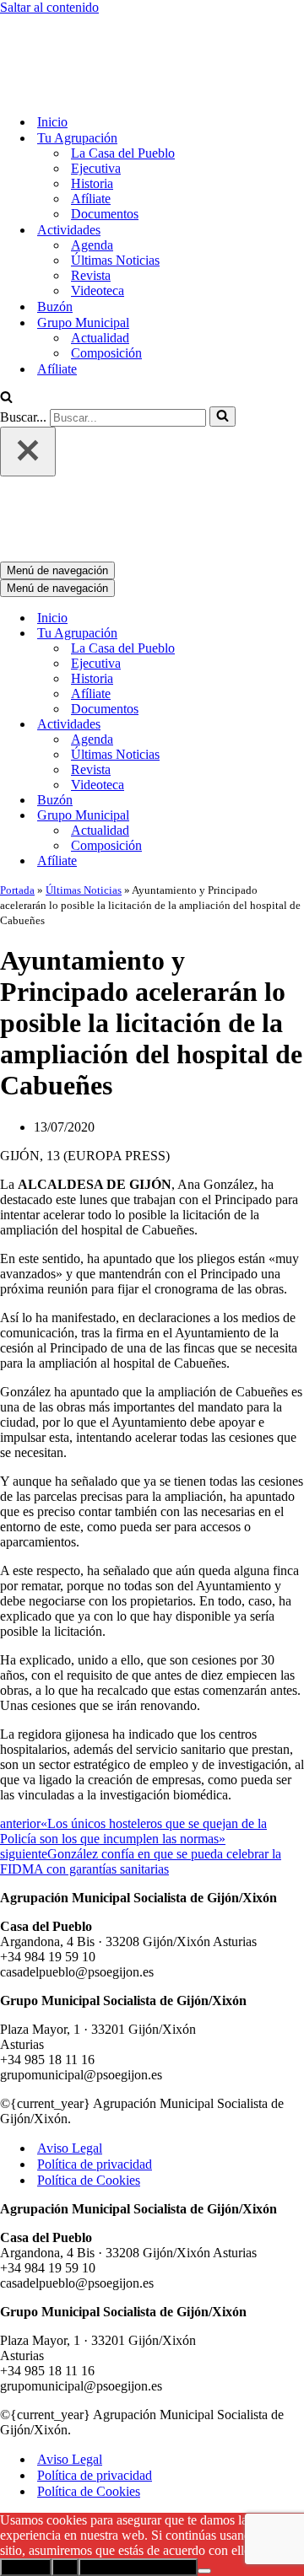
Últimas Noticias (115, 260)
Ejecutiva (96, 168)
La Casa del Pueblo (123, 153)
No (65, 2567)
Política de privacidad (95, 2164)
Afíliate (91, 199)
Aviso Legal (70, 2148)
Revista (91, 275)
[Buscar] (6, 398)
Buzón (55, 307)
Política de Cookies (89, 2180)
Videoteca (98, 290)
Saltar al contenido (49, 7)
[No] (204, 2571)
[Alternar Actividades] (296, 725)
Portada (17, 890)
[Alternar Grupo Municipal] (296, 816)
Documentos (105, 214)
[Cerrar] (28, 452)
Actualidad (100, 338)
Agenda (92, 245)
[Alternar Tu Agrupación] (296, 634)
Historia (92, 183)
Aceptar (26, 2567)
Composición (106, 353)
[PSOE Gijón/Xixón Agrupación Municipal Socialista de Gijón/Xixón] (84, 92)
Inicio (52, 122)
